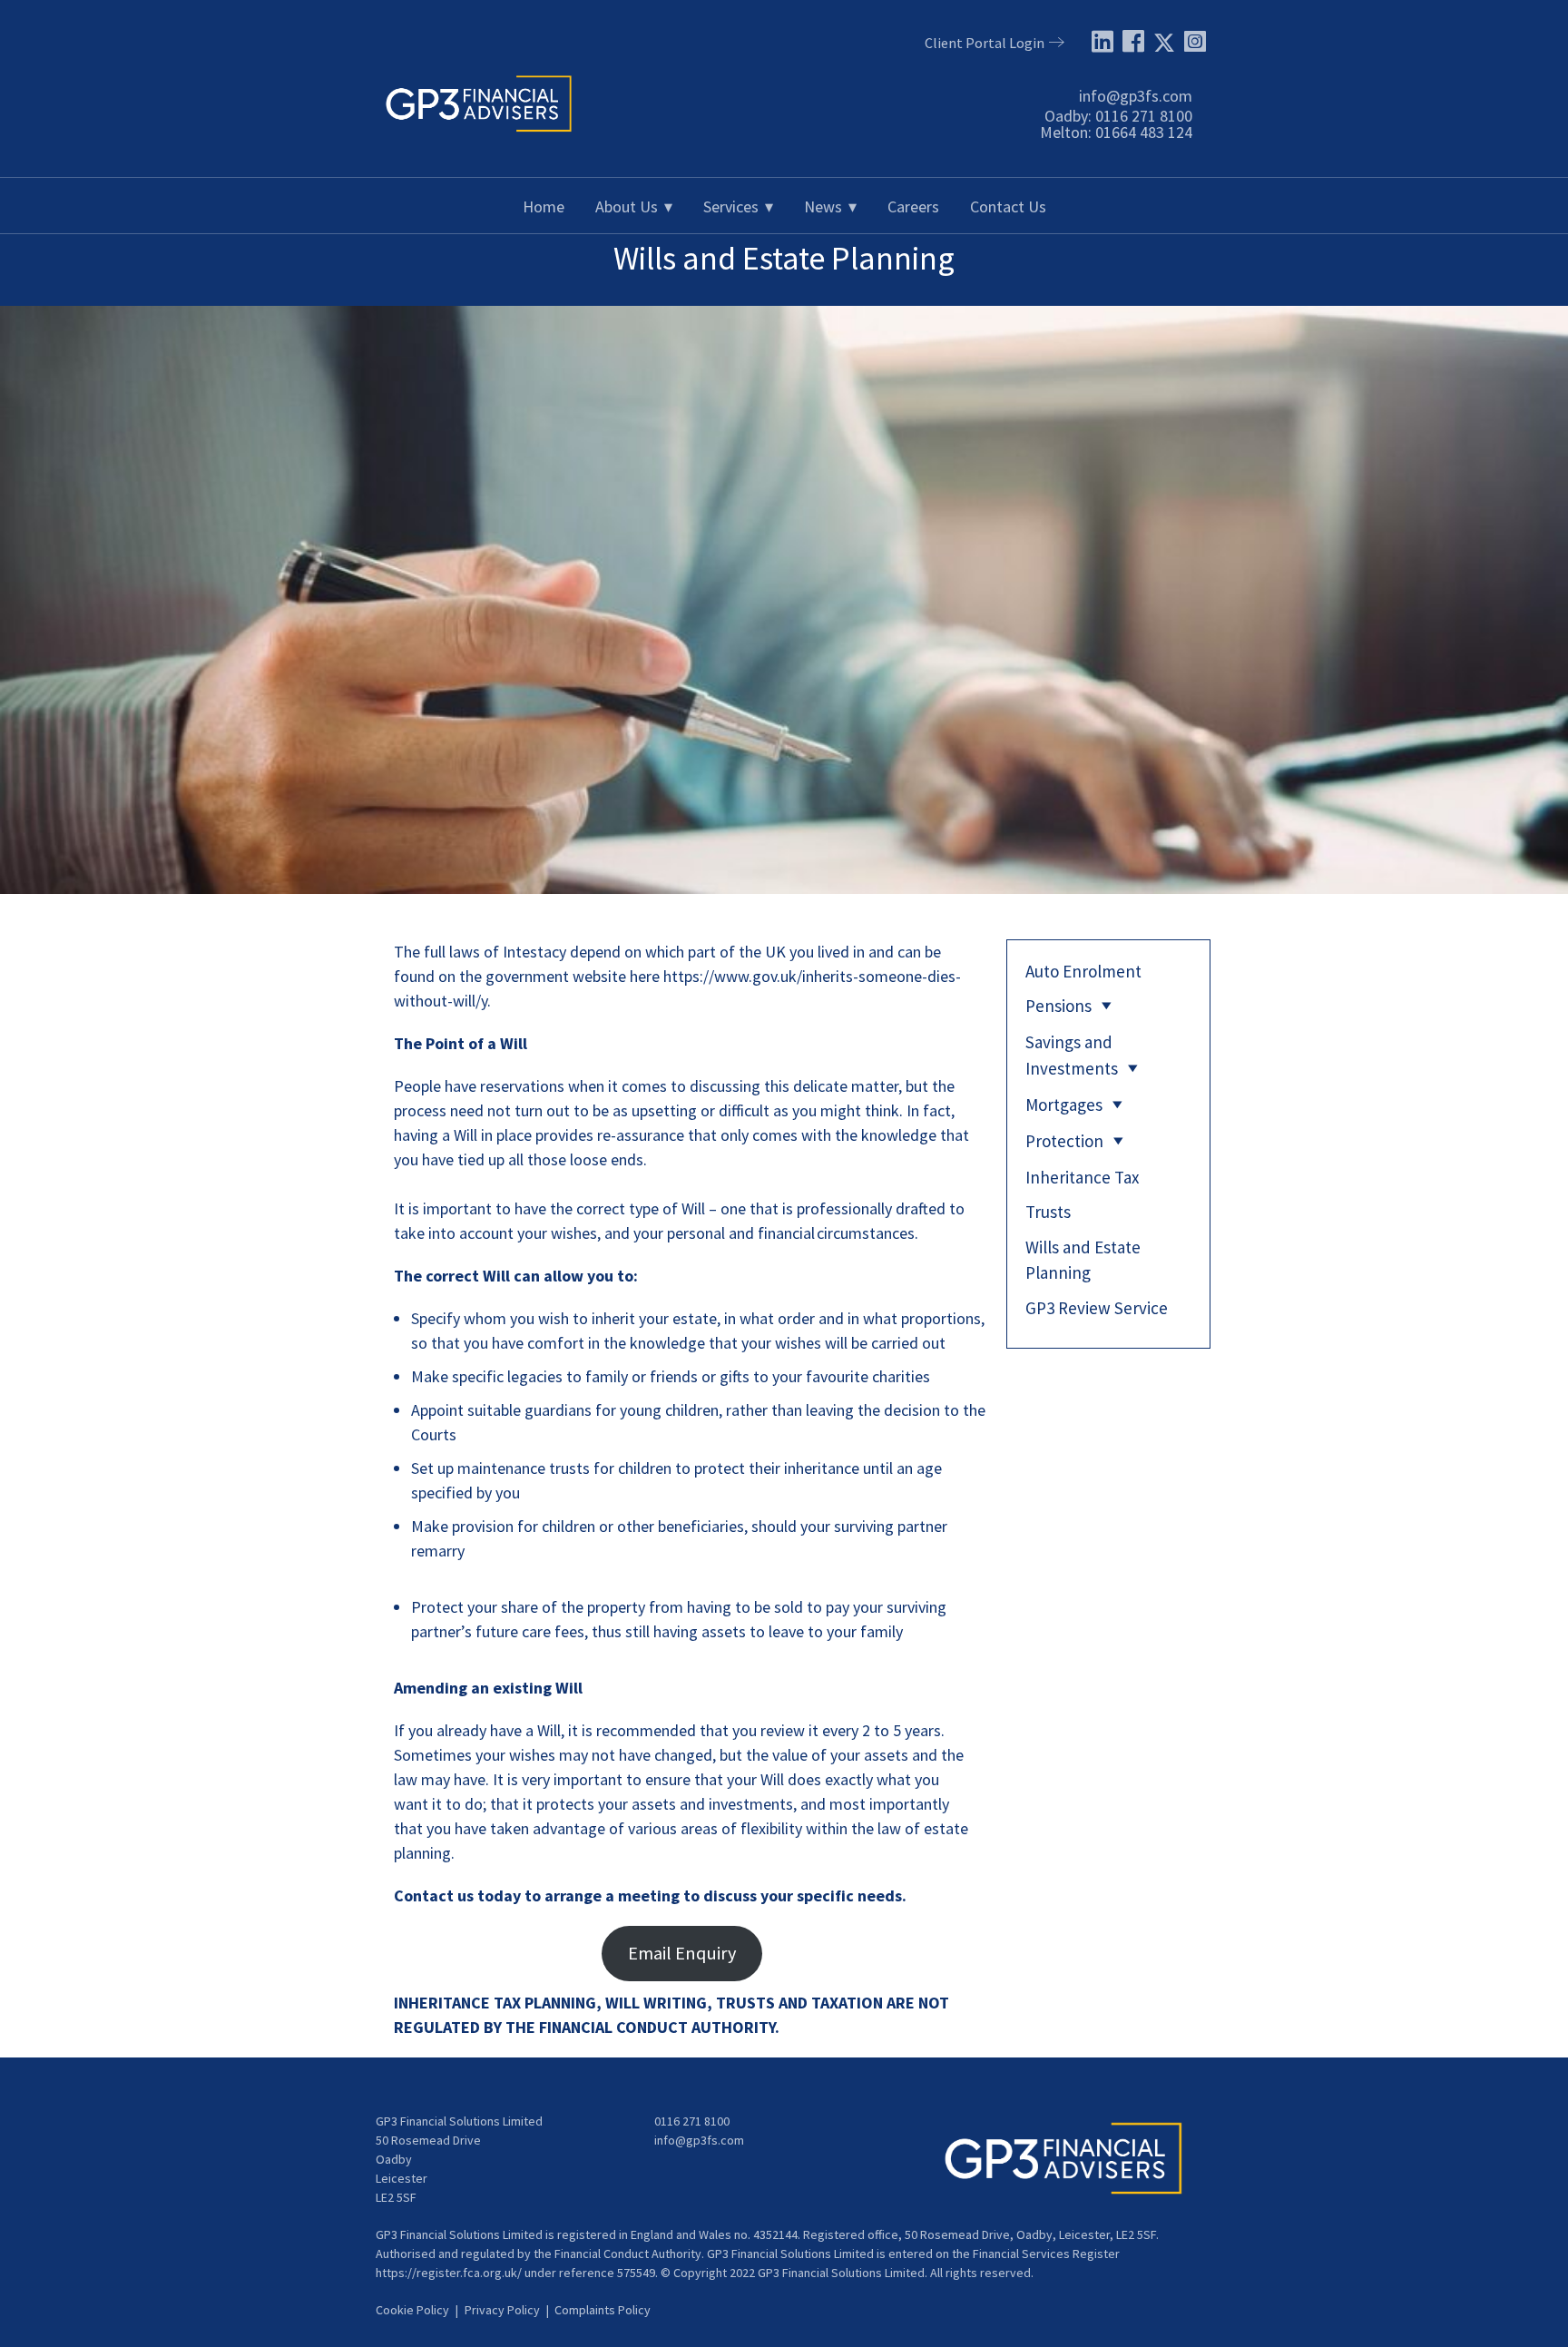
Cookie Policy (412, 2310)
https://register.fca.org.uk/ (449, 2273)
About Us (627, 206)
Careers (913, 206)
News (823, 206)
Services (731, 206)
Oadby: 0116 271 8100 (1118, 116)
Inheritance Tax (1082, 1177)
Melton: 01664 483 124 (1116, 132)
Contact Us (1008, 206)
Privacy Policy (502, 2310)
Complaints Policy (603, 2310)
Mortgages (1064, 1105)
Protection (1064, 1141)
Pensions (1058, 1006)
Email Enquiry (682, 1953)
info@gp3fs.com (1136, 96)
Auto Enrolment (1083, 971)
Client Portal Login (985, 43)
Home (544, 206)
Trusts (1048, 1212)
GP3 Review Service (1097, 1308)
